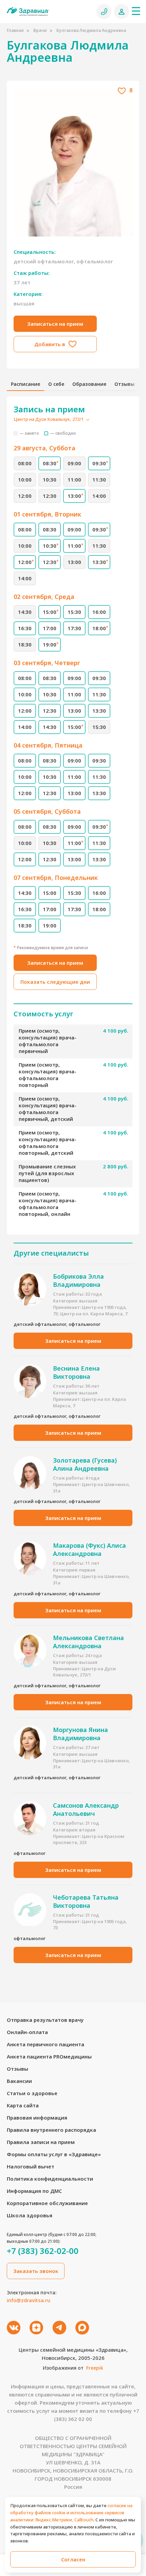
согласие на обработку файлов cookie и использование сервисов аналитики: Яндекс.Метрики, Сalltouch (71, 2513)
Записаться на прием (55, 324)
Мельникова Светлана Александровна (88, 1642)
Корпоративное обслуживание (47, 2203)
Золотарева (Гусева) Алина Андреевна (85, 1464)
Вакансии (19, 2081)
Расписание (25, 384)
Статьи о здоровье (32, 2093)
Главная (15, 30)
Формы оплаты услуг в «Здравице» (54, 2154)
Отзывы (124, 384)
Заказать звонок (36, 2271)
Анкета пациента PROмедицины (49, 2056)
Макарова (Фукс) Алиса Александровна (89, 1549)
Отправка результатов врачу (45, 2020)
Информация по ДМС (34, 2191)
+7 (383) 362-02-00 (43, 2251)
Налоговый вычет (31, 2166)
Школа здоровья (30, 2215)
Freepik (95, 2368)
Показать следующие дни (55, 982)
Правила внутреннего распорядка (51, 2130)
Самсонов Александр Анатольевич (86, 1809)
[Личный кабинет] (122, 12)
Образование (89, 384)
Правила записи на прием (41, 2142)
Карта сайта (23, 2105)
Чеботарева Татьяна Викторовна (86, 1901)
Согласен (73, 2559)
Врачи (40, 30)
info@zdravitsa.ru (29, 2300)
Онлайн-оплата (27, 2032)
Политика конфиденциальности (50, 2179)
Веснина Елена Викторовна (76, 1372)
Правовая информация (37, 2118)
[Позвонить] (104, 12)
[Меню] (136, 11)
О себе (56, 384)
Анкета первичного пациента (45, 2044)
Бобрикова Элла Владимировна (78, 1280)
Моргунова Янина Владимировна (80, 1734)
